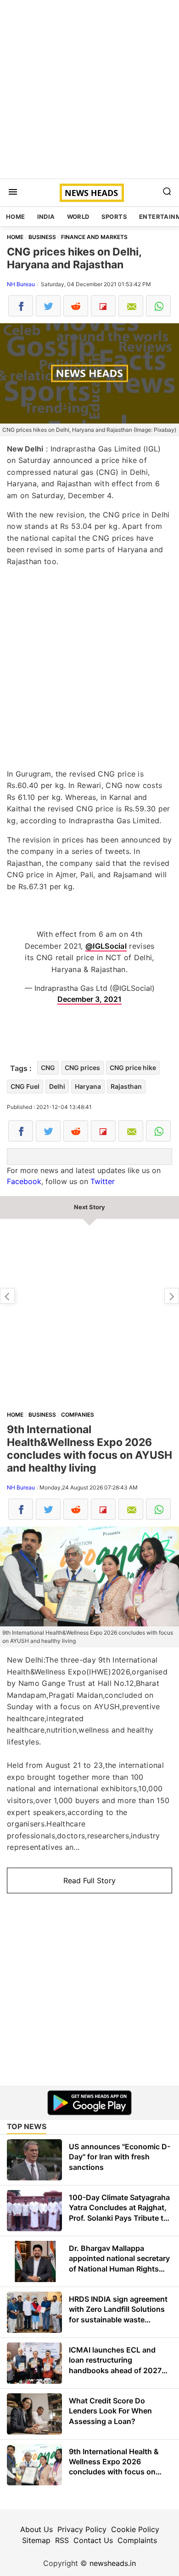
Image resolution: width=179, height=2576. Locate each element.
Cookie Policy (135, 2529)
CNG (48, 1068)
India (46, 217)
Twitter (103, 1181)
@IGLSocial (106, 946)
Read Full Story (89, 1880)
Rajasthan (126, 1086)
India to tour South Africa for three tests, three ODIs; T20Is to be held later (7, 1296)
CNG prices (82, 1068)
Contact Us (93, 2540)
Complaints (137, 2540)
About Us (36, 2529)
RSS (62, 2540)
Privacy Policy (82, 2529)
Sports (114, 217)
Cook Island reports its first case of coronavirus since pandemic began (172, 1296)
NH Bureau (21, 284)
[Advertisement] (89, 89)
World (78, 217)
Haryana (88, 1086)
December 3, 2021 (89, 999)
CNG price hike (133, 1068)
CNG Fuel (25, 1086)
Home (16, 217)
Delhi (57, 1086)
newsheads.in (113, 2563)
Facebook (24, 1181)
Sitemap (36, 2540)
